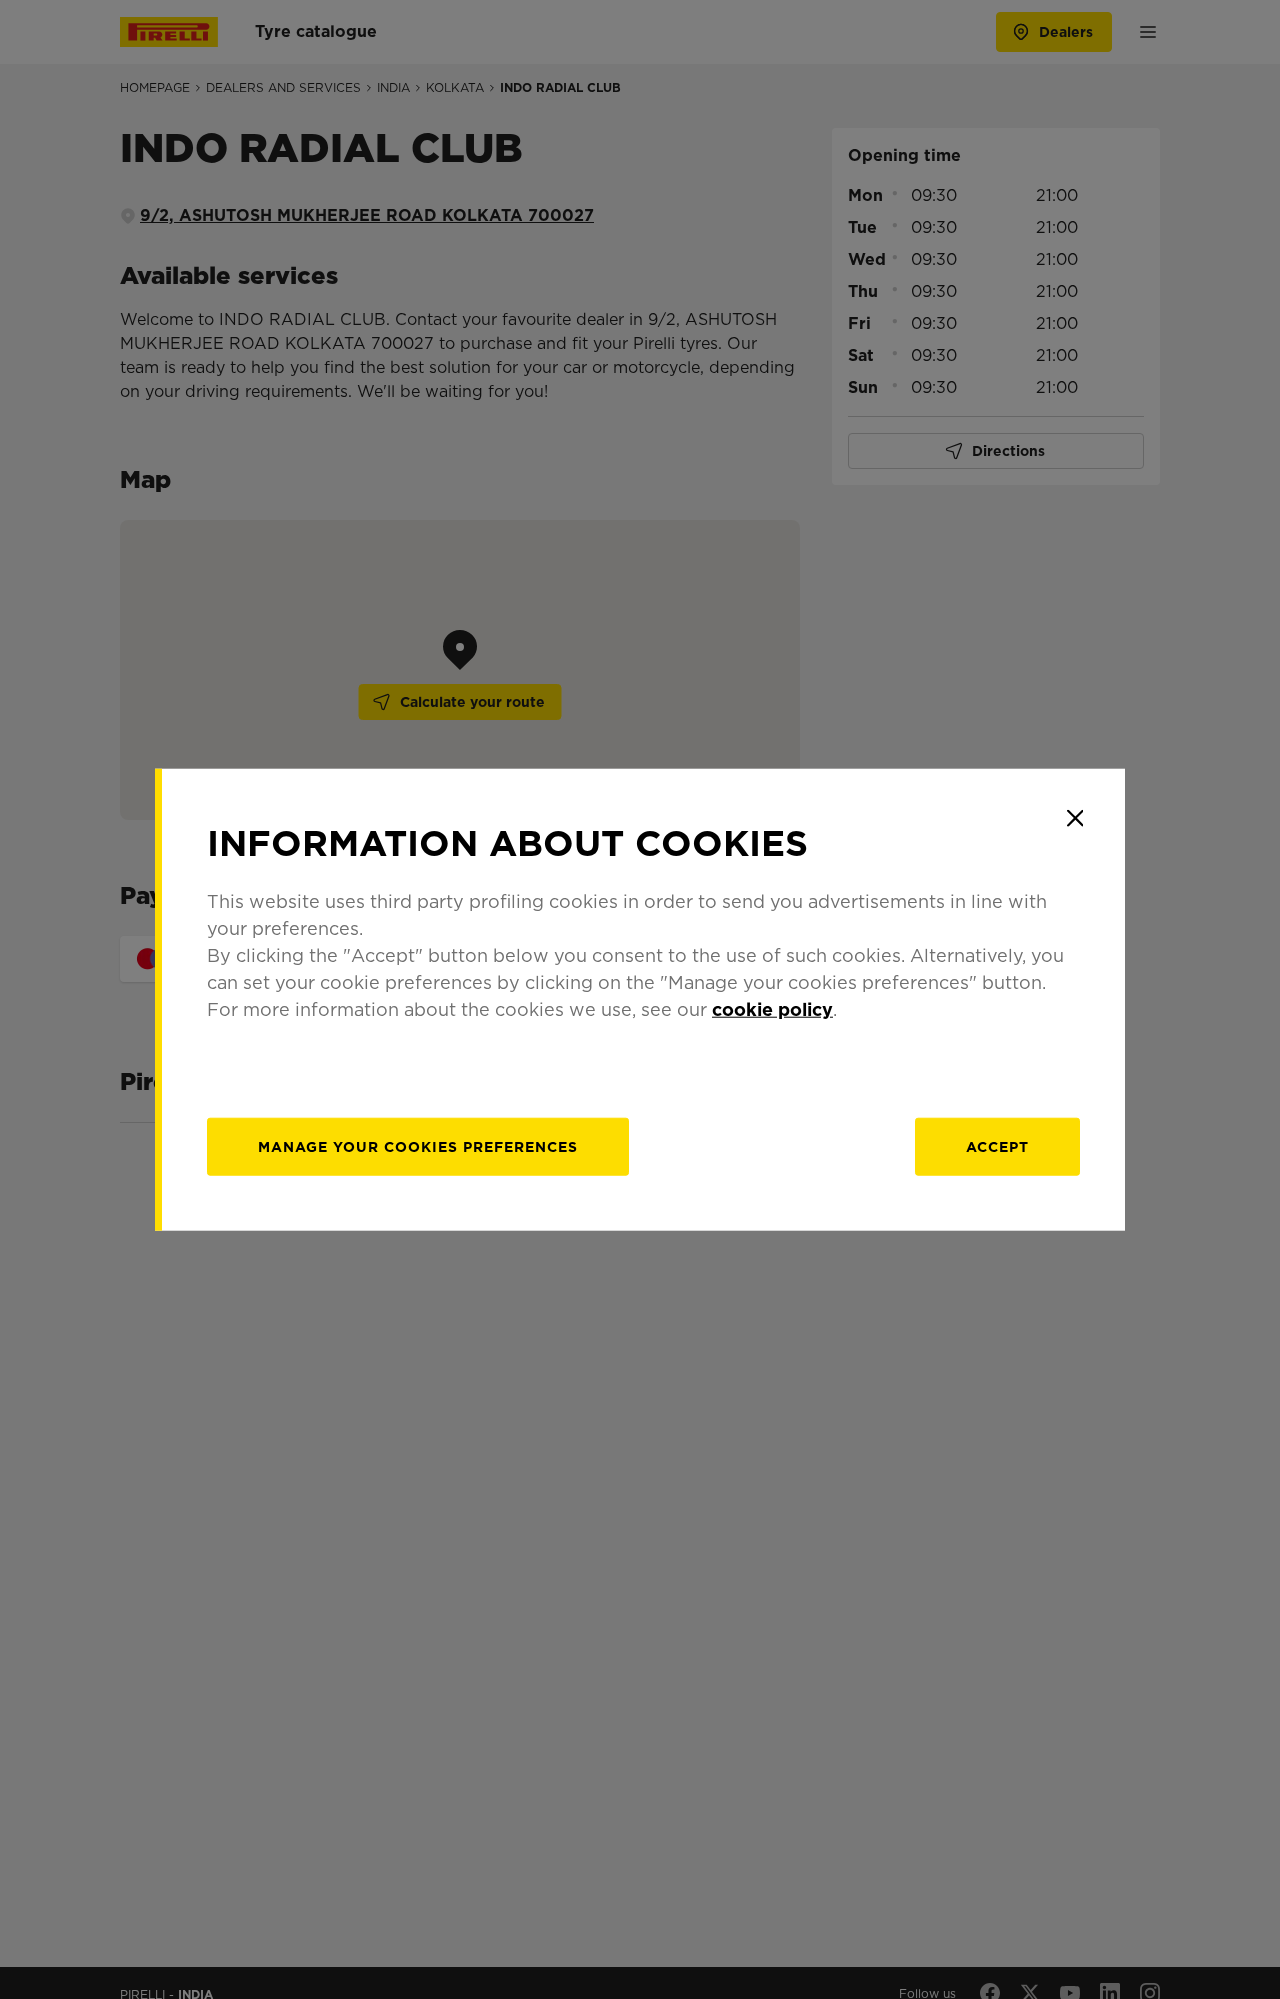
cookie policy (772, 1009)
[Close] (1075, 818)
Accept (997, 1147)
